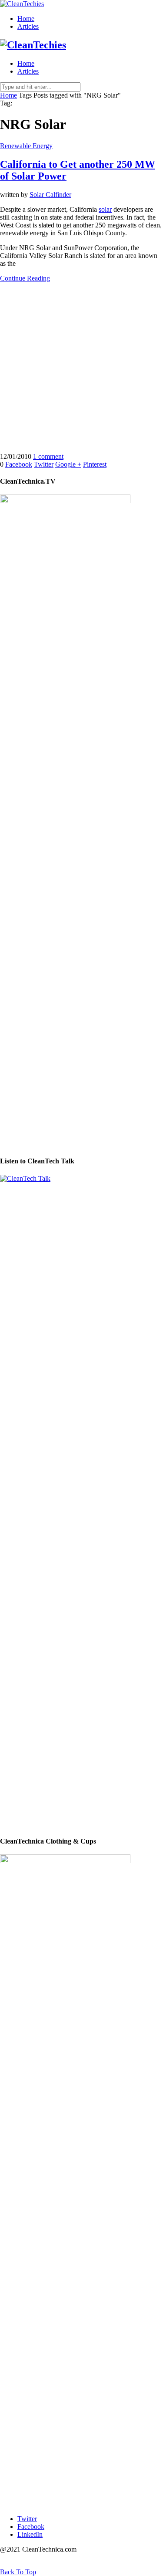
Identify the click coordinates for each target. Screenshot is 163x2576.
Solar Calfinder (50, 195)
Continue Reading (25, 278)
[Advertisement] (81, 371)
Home (26, 19)
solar (105, 209)
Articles (28, 26)
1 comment (48, 456)
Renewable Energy (26, 146)
